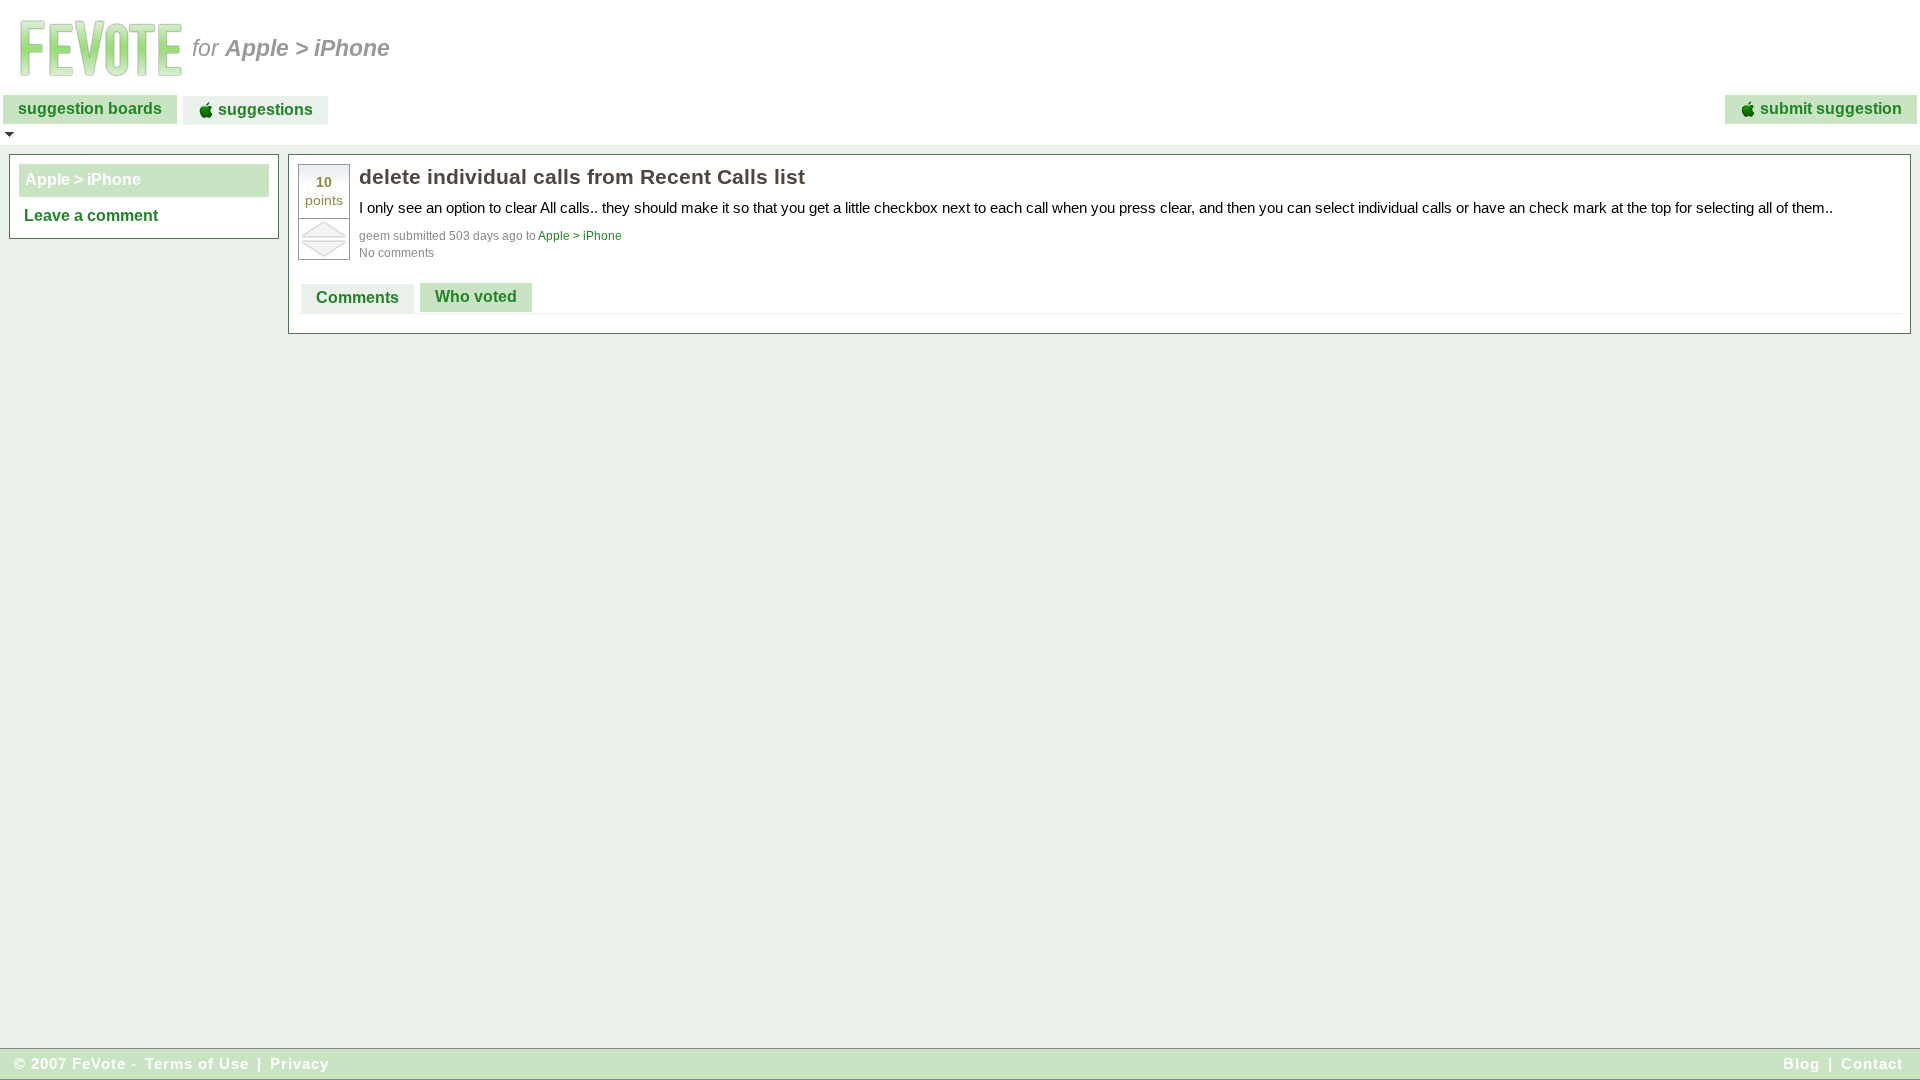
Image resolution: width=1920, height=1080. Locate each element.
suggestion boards (90, 108)
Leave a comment (91, 215)
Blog (1801, 1063)
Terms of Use (197, 1063)
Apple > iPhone (580, 236)
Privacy (299, 1063)
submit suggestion (1831, 108)
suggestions (265, 109)
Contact (1872, 1063)
